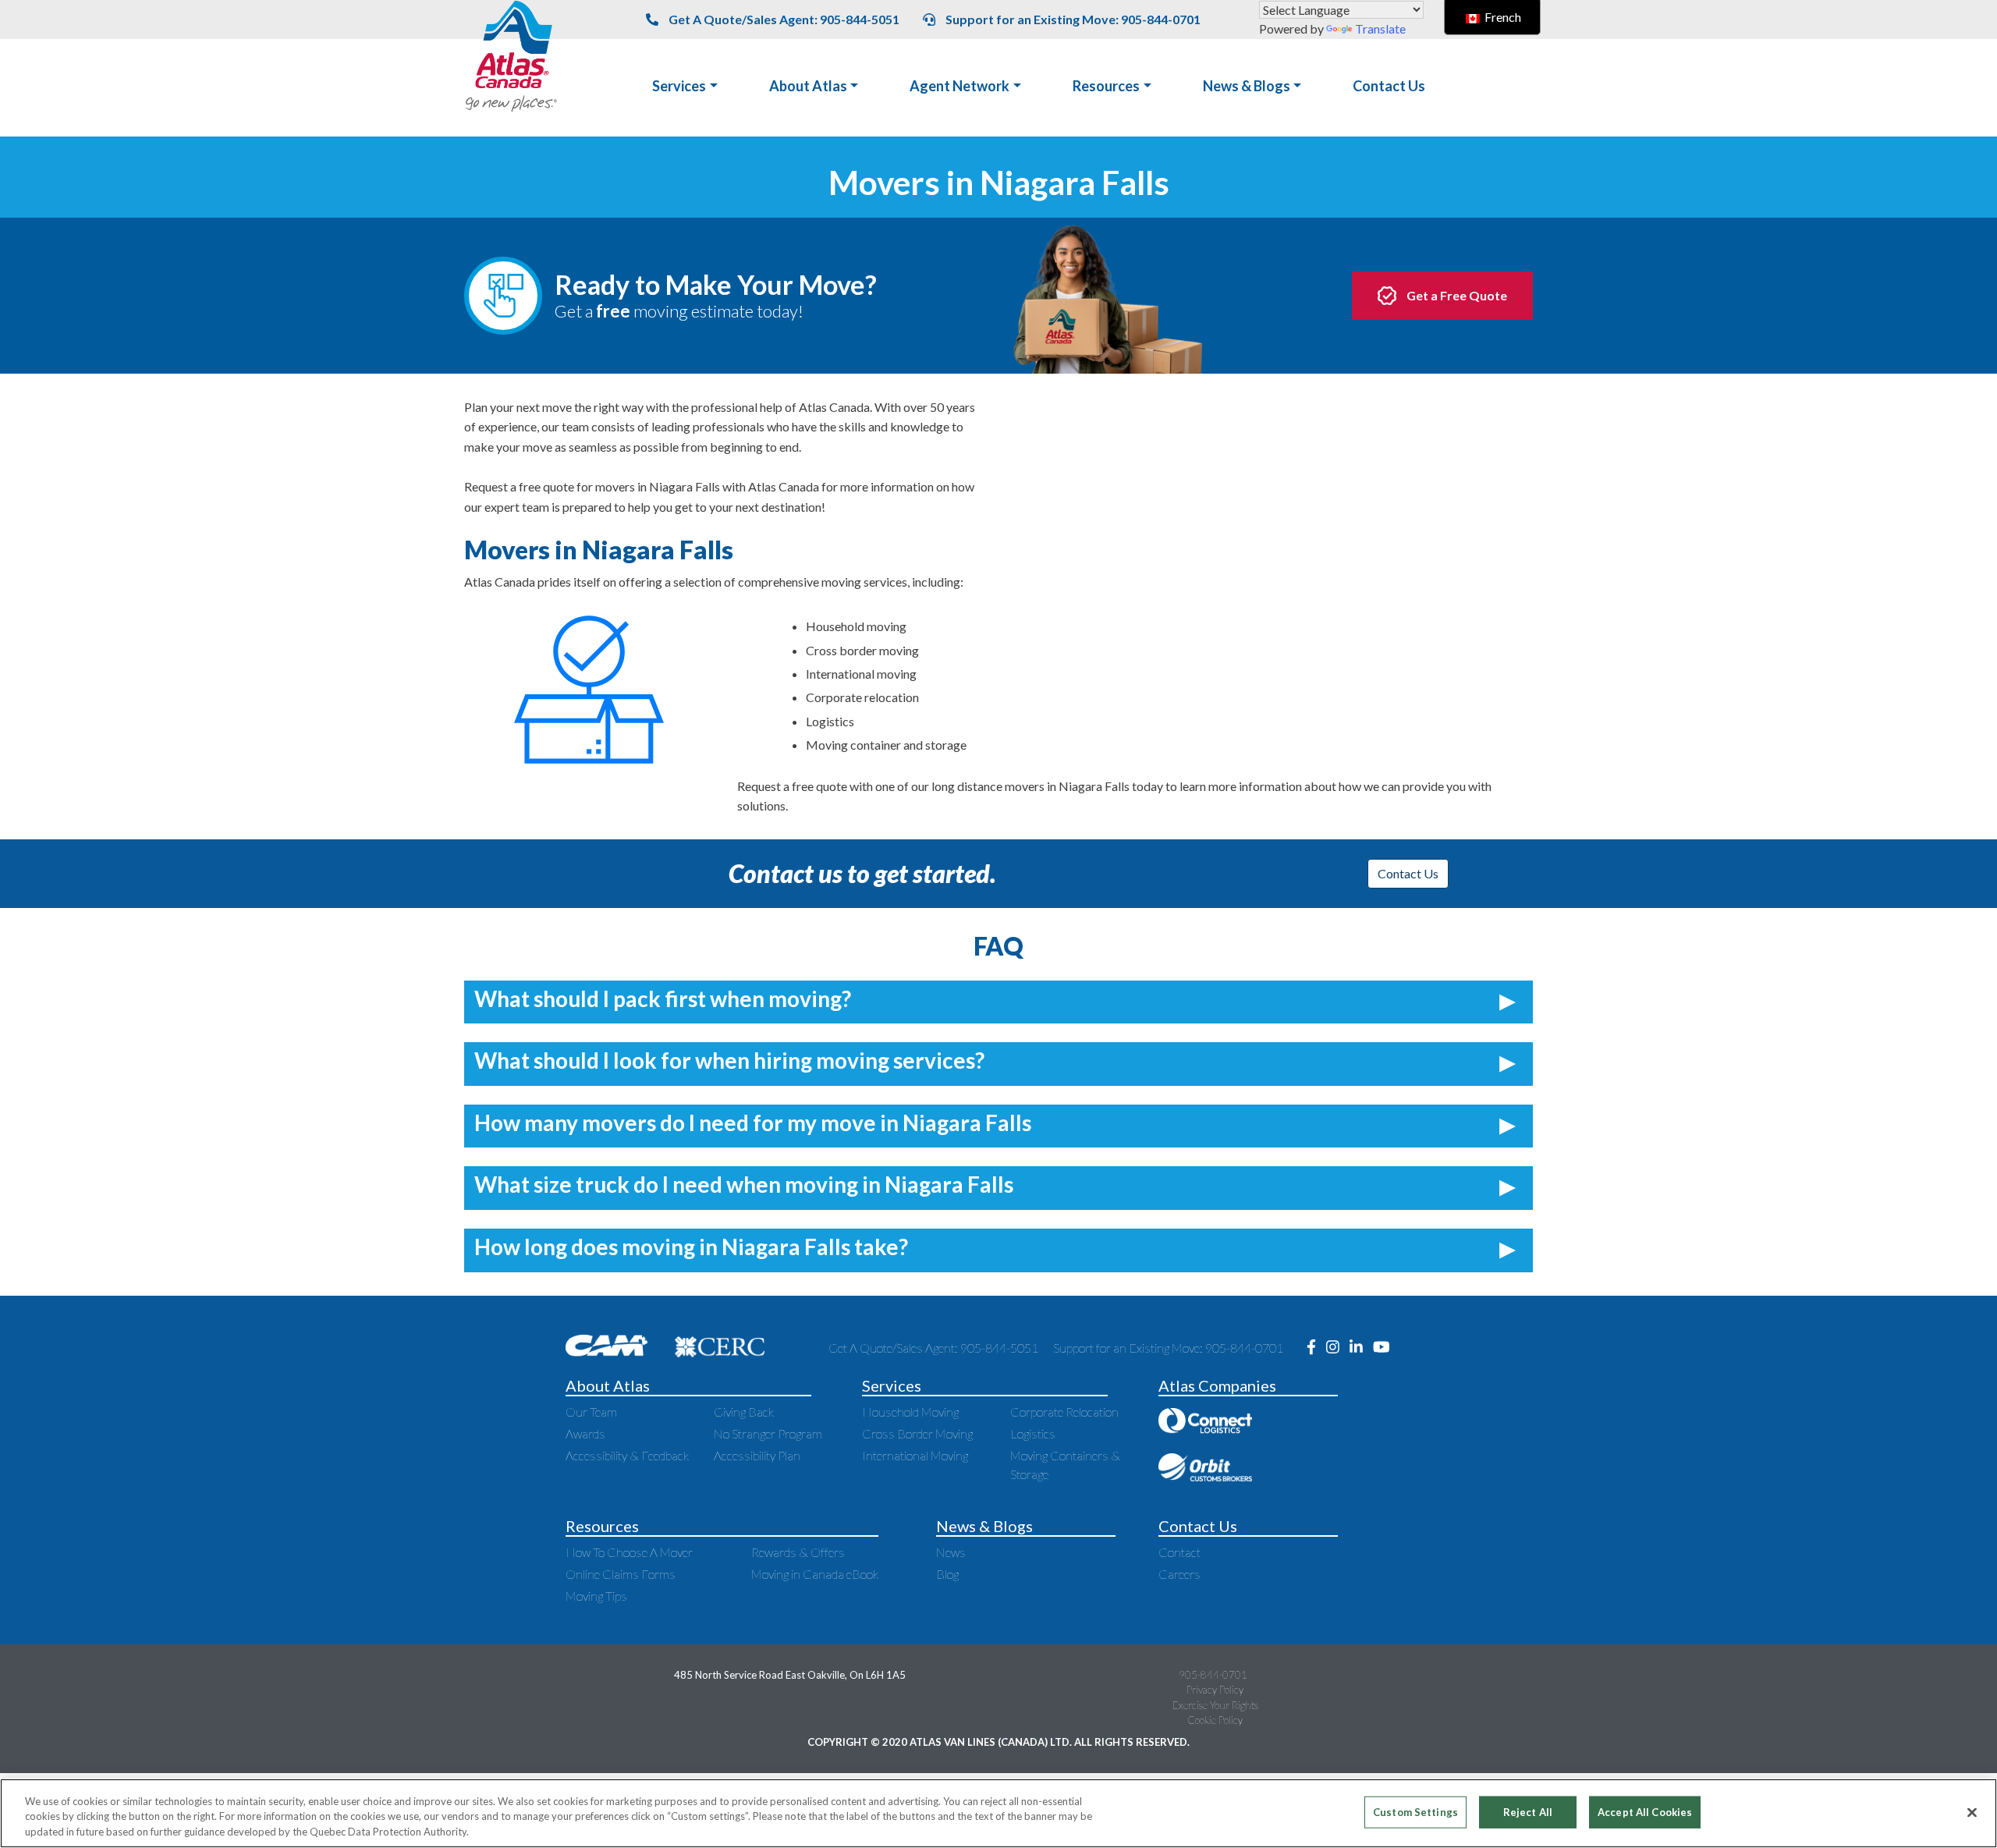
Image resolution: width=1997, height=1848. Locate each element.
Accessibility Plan (757, 1455)
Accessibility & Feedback (627, 1455)
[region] (998, 1813)
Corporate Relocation (1064, 1412)
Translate (1380, 28)
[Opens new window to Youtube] (1385, 1348)
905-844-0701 (1213, 1675)
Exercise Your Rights (1215, 1705)
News (951, 1552)
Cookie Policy (1215, 1720)
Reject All (1528, 1811)
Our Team (591, 1412)
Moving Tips (596, 1596)
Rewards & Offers (798, 1552)
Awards (585, 1433)
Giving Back (744, 1412)
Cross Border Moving (917, 1433)
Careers (1179, 1574)
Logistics (1033, 1433)
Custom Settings (1415, 1811)
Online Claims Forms (621, 1574)
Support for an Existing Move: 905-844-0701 (1072, 19)
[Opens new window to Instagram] (1338, 1348)
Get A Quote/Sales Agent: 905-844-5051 (783, 19)
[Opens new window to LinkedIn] (1361, 1348)
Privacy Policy (1215, 1690)
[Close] (1972, 1812)
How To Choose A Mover (629, 1552)
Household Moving (910, 1412)
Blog (947, 1574)
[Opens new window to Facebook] (1316, 1348)
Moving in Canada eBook (815, 1574)
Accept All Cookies (1645, 1811)
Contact (1179, 1552)
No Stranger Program (768, 1433)
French (1502, 17)
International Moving (915, 1455)
